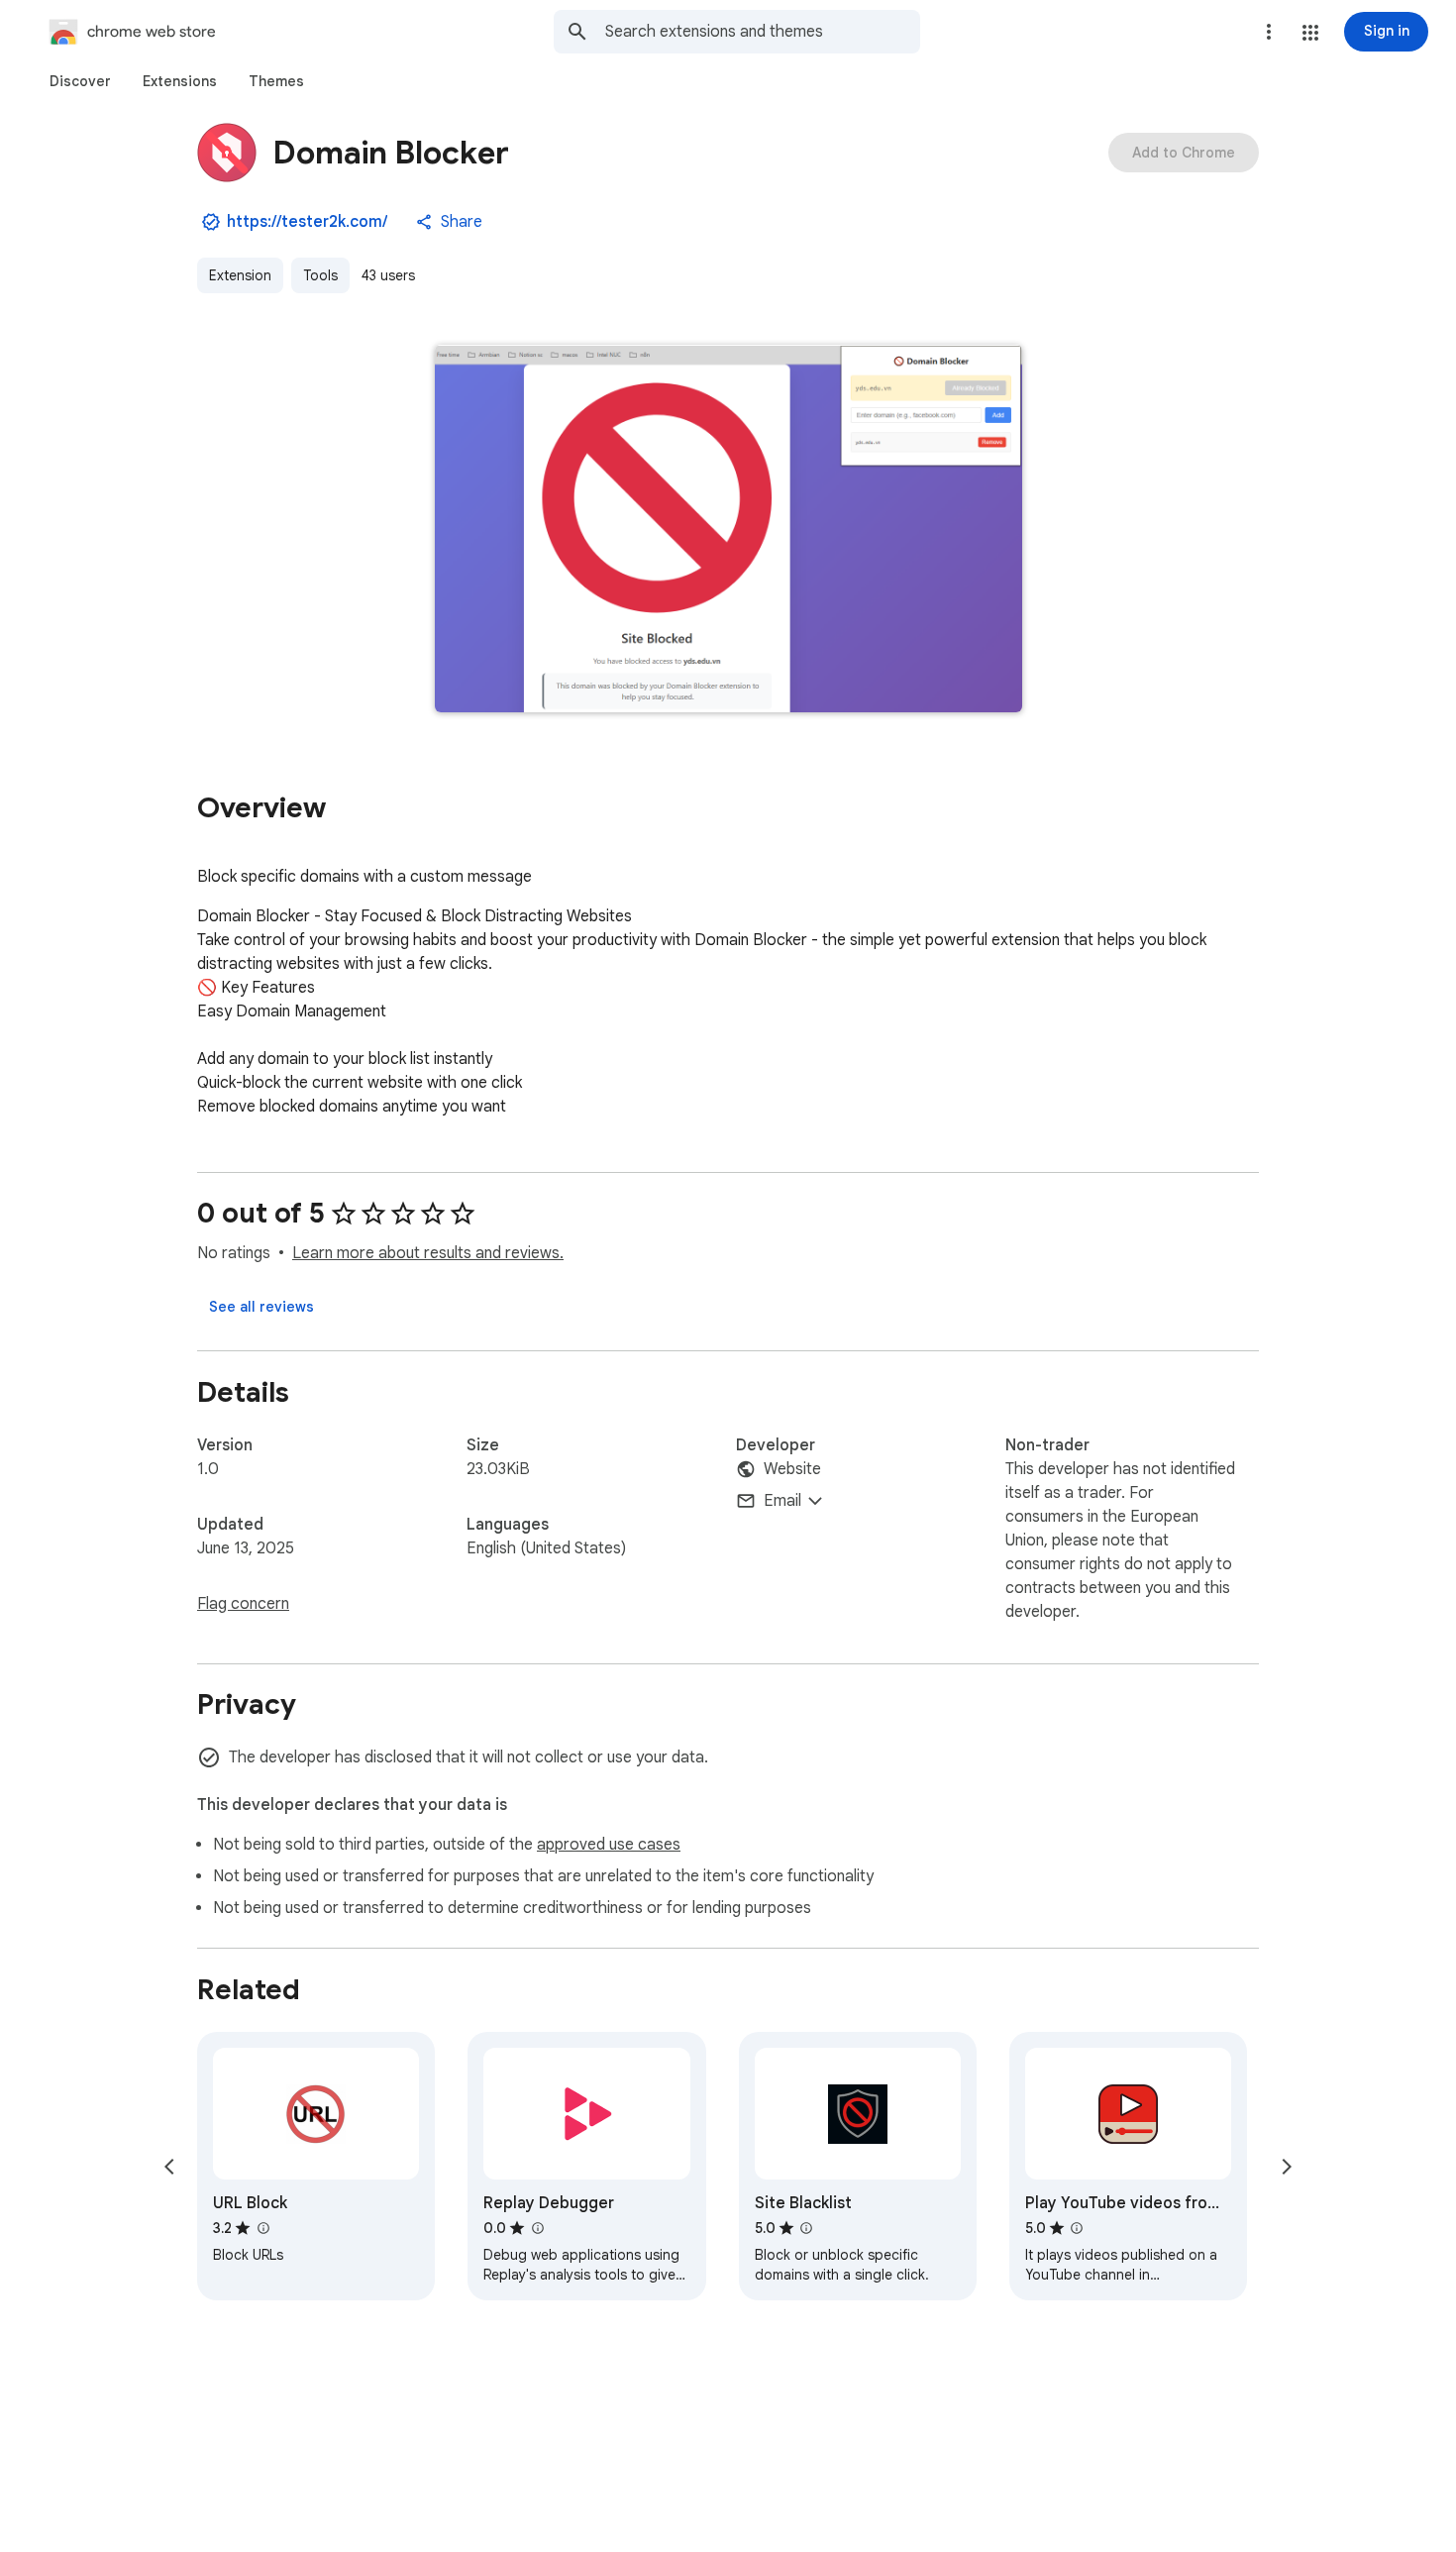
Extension (240, 275)
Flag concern (243, 1604)
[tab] (80, 81)
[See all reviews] (261, 1307)
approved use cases (609, 1845)
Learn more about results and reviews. (428, 1253)
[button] (1310, 33)
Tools (320, 275)
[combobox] (763, 32)
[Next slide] (1287, 2167)
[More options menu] (1269, 32)
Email (782, 1501)
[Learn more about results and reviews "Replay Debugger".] (537, 2228)
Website (792, 1469)
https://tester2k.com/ (307, 222)
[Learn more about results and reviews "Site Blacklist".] (806, 2228)
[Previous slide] (169, 2167)
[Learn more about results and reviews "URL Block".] (262, 2228)
